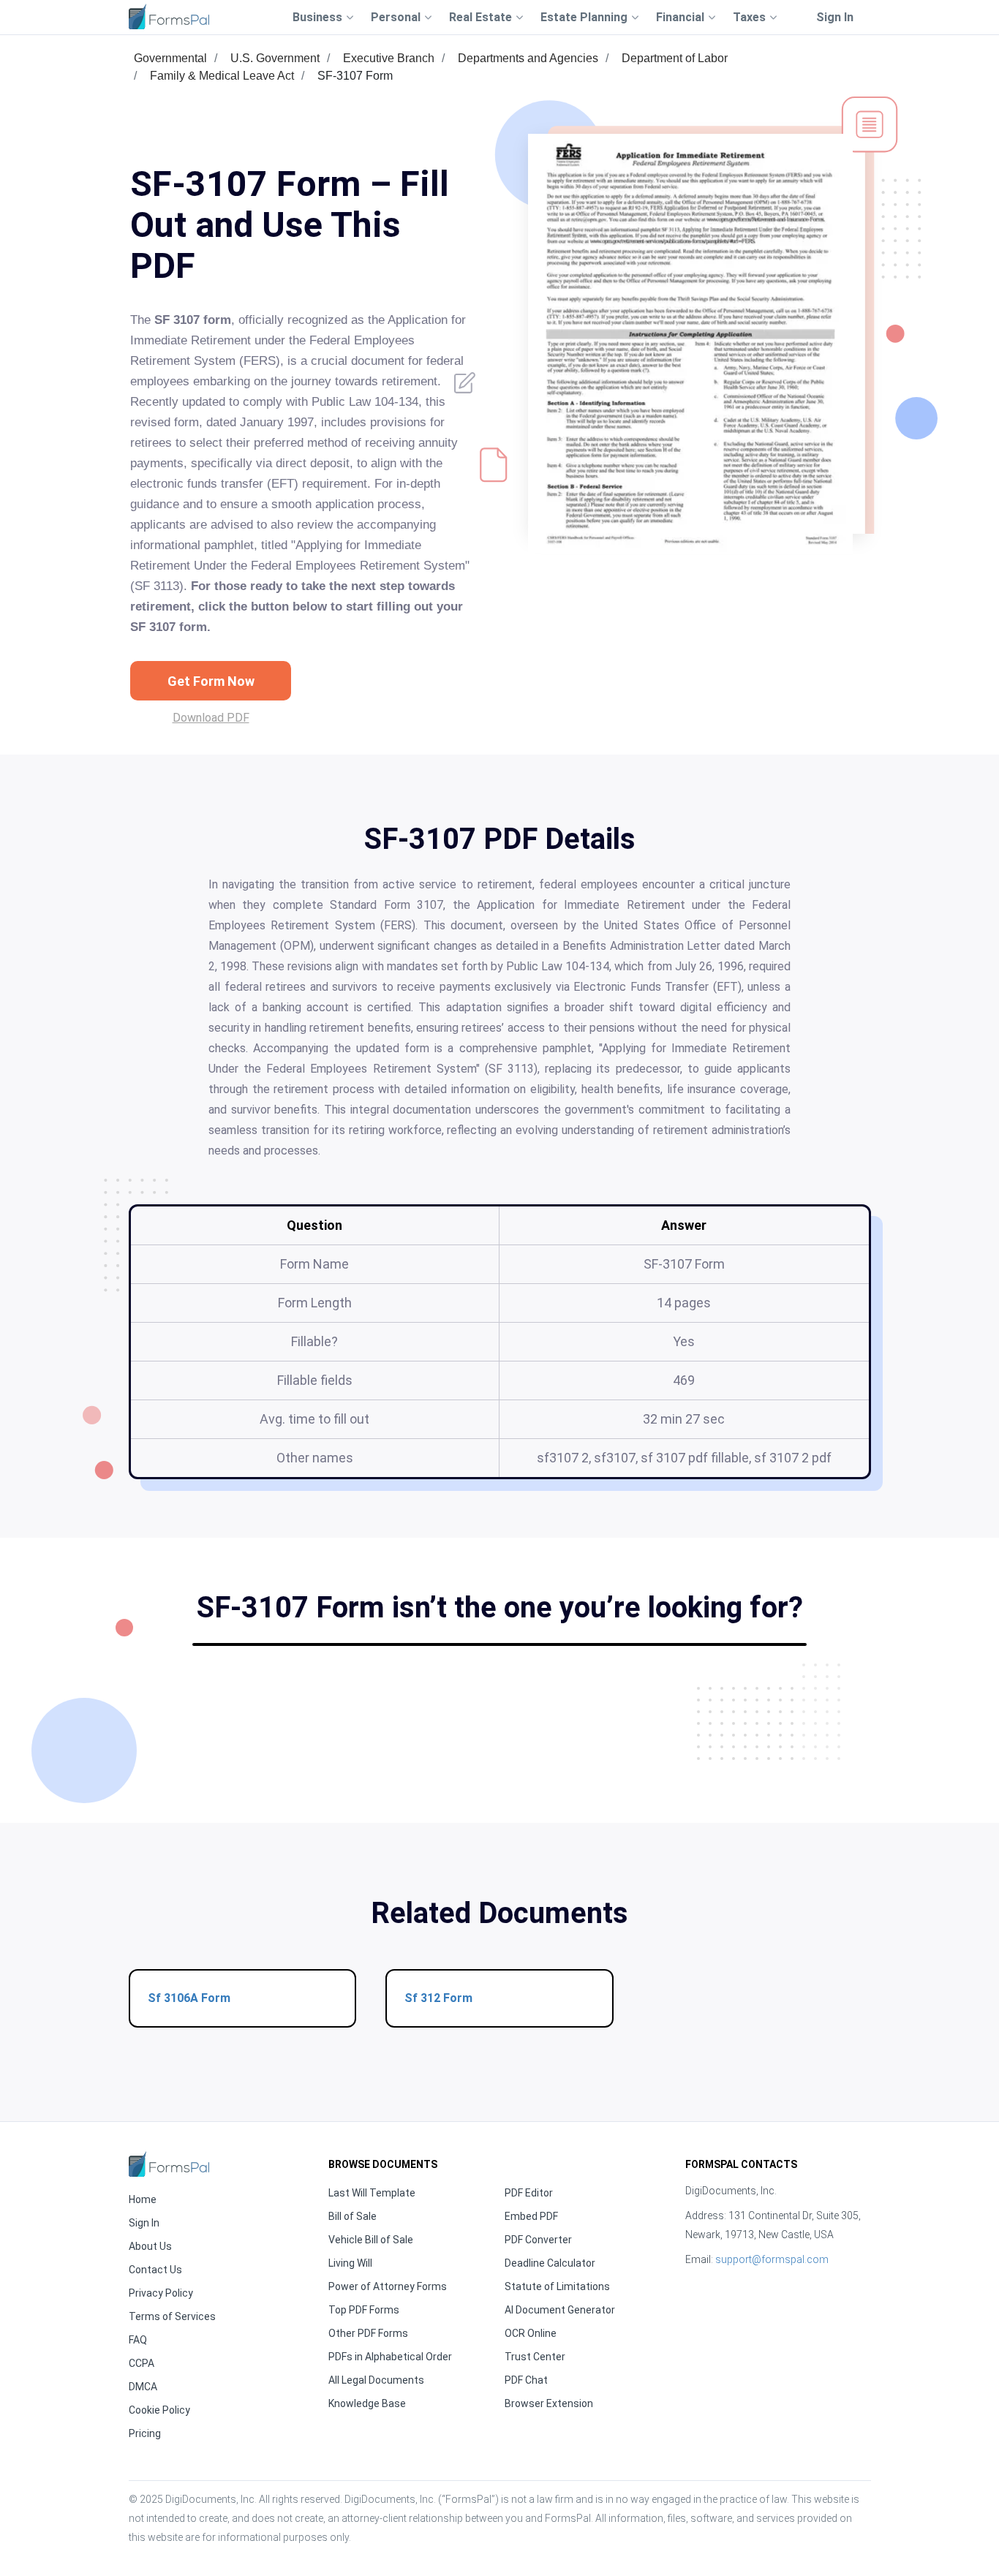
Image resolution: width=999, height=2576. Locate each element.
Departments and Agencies (528, 58)
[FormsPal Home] (169, 2164)
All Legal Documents (376, 2380)
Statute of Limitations (557, 2286)
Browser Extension (549, 2403)
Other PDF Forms (368, 2333)
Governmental (170, 58)
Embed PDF (531, 2216)
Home (143, 2199)
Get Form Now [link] (211, 681)
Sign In (835, 17)
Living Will (350, 2263)
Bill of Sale (353, 2216)
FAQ (138, 2340)
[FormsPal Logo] (169, 16)
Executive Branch (389, 58)
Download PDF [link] (211, 718)
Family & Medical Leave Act (222, 76)
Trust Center (535, 2357)
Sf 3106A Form (189, 1998)
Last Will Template (372, 2193)
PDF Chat (526, 2380)
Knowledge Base (367, 2403)
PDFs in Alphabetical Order (390, 2357)
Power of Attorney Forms (388, 2286)
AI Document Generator (560, 2310)
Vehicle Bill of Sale (371, 2240)
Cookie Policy (159, 2410)
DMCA (143, 2387)
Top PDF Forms (364, 2310)
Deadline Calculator (550, 2263)
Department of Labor (675, 58)
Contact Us (155, 2270)
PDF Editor (529, 2193)
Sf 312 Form (438, 1998)
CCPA (142, 2363)
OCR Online (531, 2333)
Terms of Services (172, 2316)
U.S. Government (275, 58)
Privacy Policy (161, 2293)
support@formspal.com (772, 2259)
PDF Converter (538, 2240)
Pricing (145, 2433)
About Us (150, 2246)
